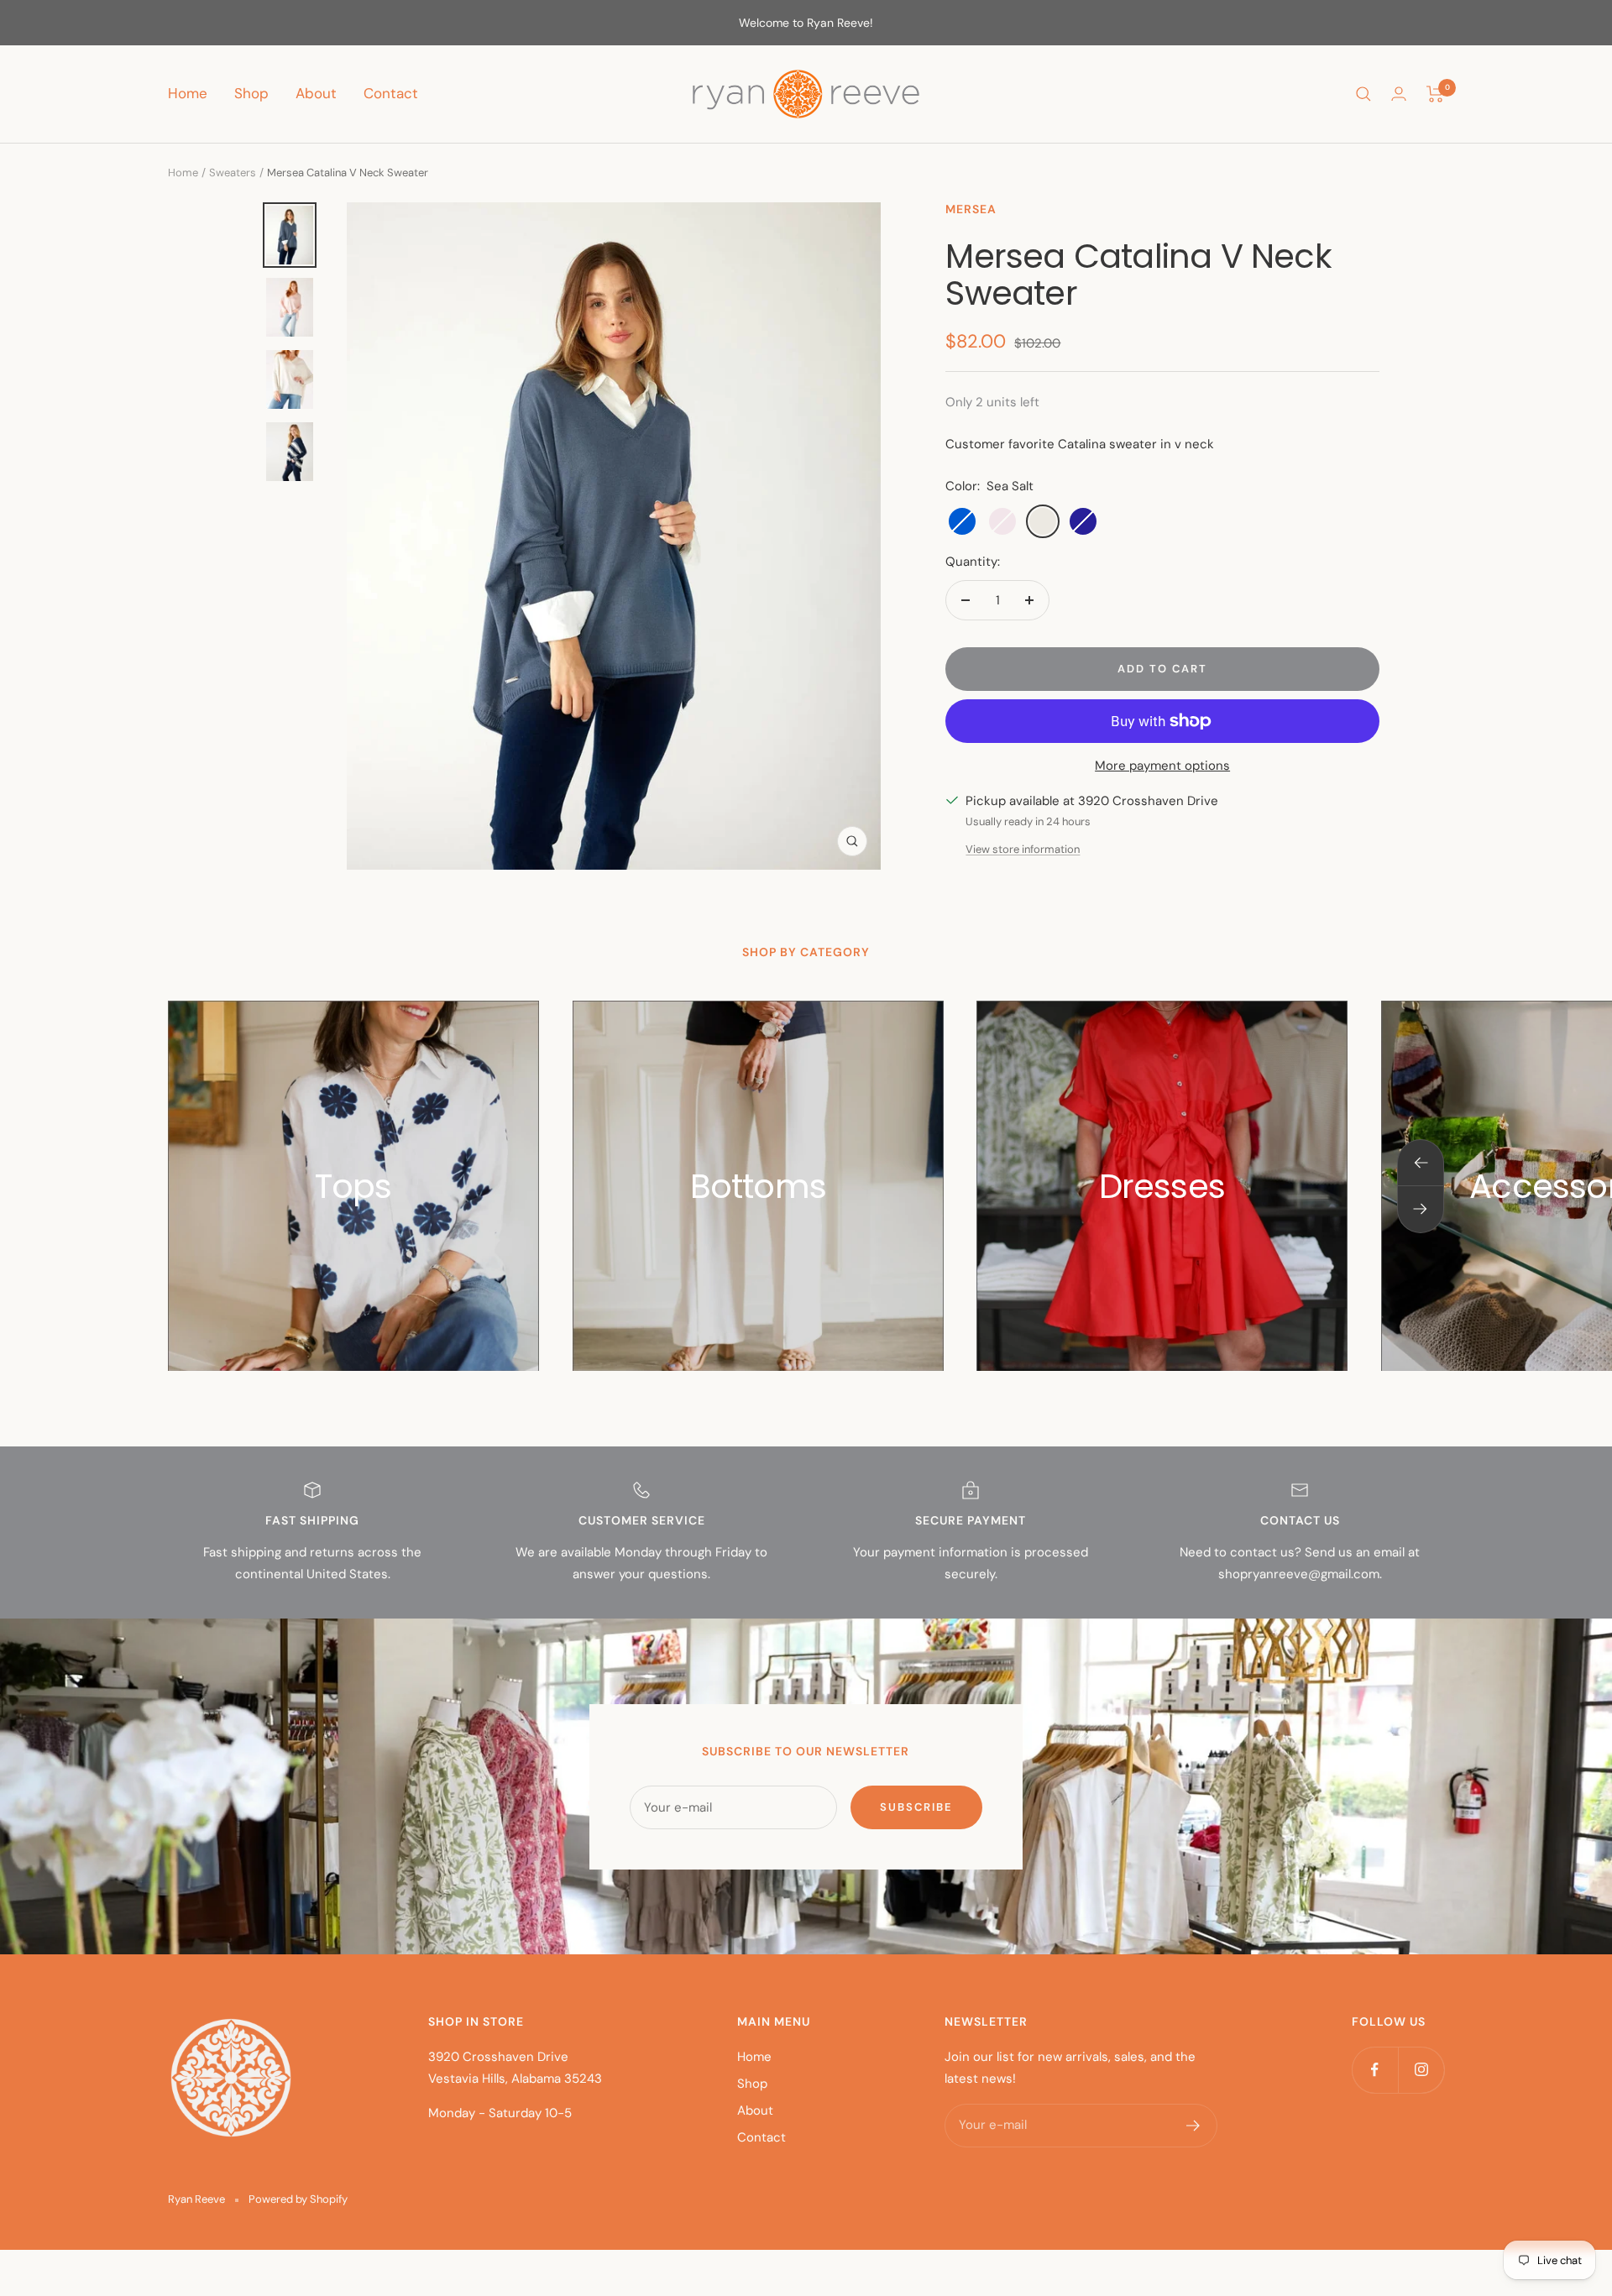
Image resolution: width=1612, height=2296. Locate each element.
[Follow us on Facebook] (1375, 2070)
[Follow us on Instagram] (1421, 2070)
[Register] (1193, 2126)
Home (188, 93)
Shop (251, 93)
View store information (1023, 849)
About (316, 93)
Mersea (971, 209)
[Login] (1399, 94)
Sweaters (233, 173)
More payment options (1162, 766)
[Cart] (1435, 94)
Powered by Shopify (298, 2199)
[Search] (1363, 94)
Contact (391, 93)
